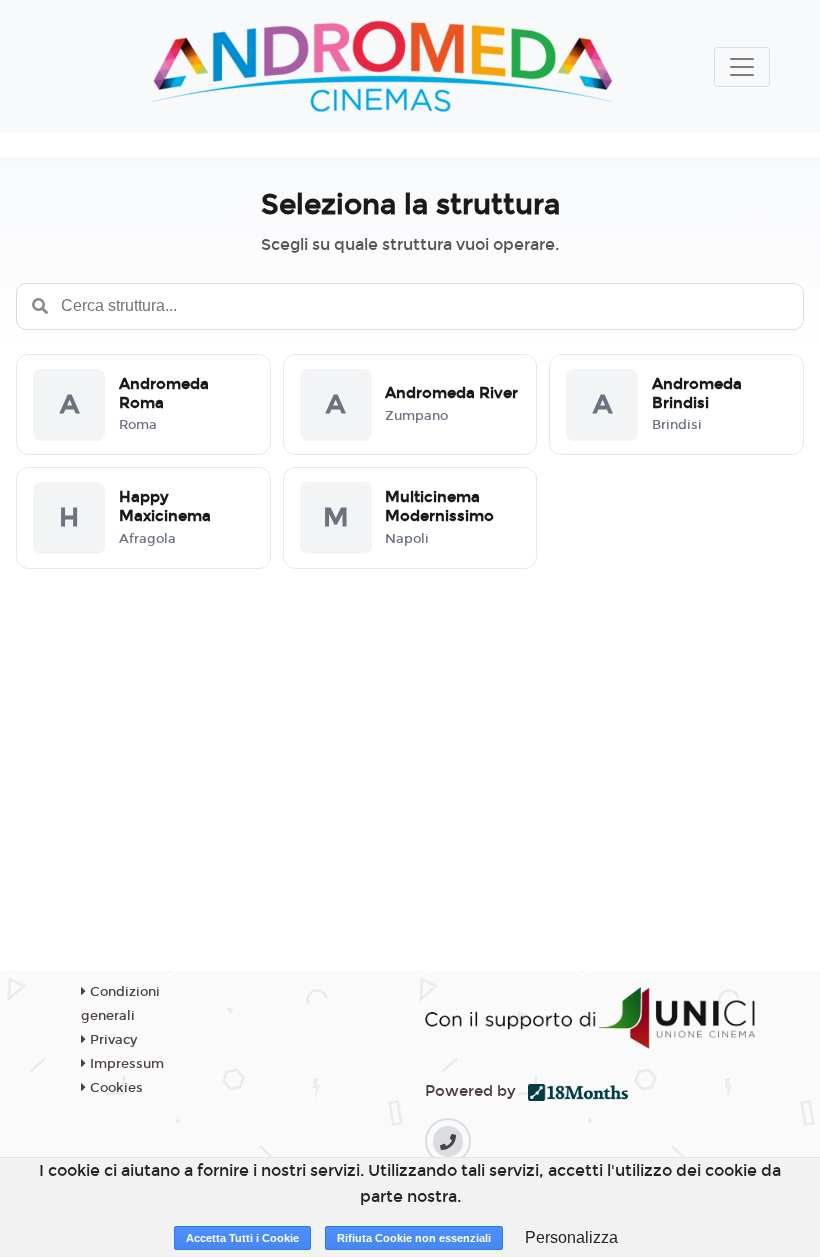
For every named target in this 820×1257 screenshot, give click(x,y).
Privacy (111, 1040)
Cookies (114, 1088)
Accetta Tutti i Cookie (242, 1238)
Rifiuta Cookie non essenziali (414, 1238)
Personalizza (571, 1237)
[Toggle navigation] (742, 67)
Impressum (125, 1064)
